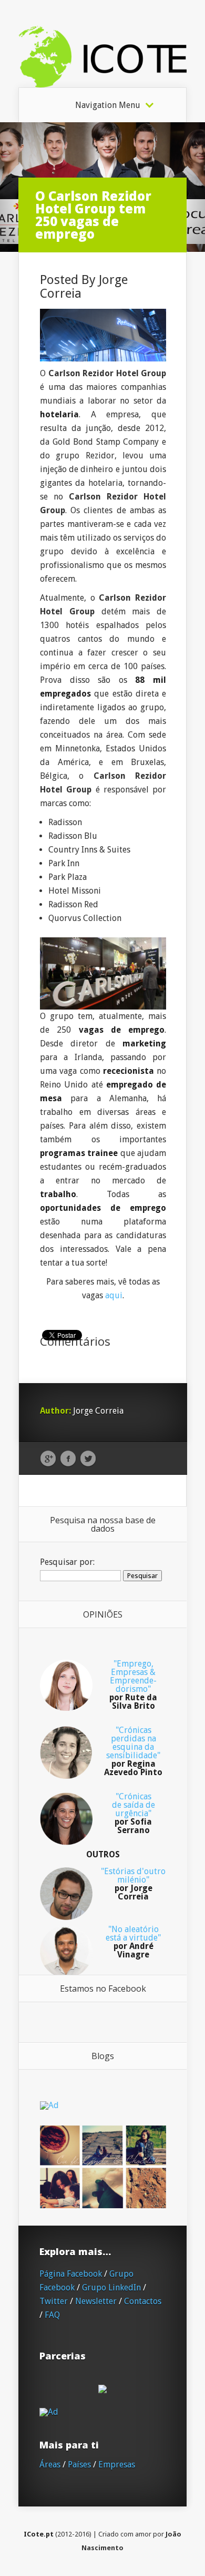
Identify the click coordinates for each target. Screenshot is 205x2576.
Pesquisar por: (67, 1562)
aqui (114, 1295)
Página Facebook (71, 2274)
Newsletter (96, 2301)
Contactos (143, 2301)
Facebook (68, 1459)
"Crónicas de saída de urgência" (134, 1813)
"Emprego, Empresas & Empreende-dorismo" (133, 1685)
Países (79, 2465)
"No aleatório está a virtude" (133, 1942)
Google (48, 1459)
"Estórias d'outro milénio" (133, 1884)
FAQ (52, 2315)
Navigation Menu (108, 105)
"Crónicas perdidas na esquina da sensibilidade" (133, 1751)
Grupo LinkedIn (111, 2288)
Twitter (88, 1459)
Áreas (50, 2465)
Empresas (117, 2465)
